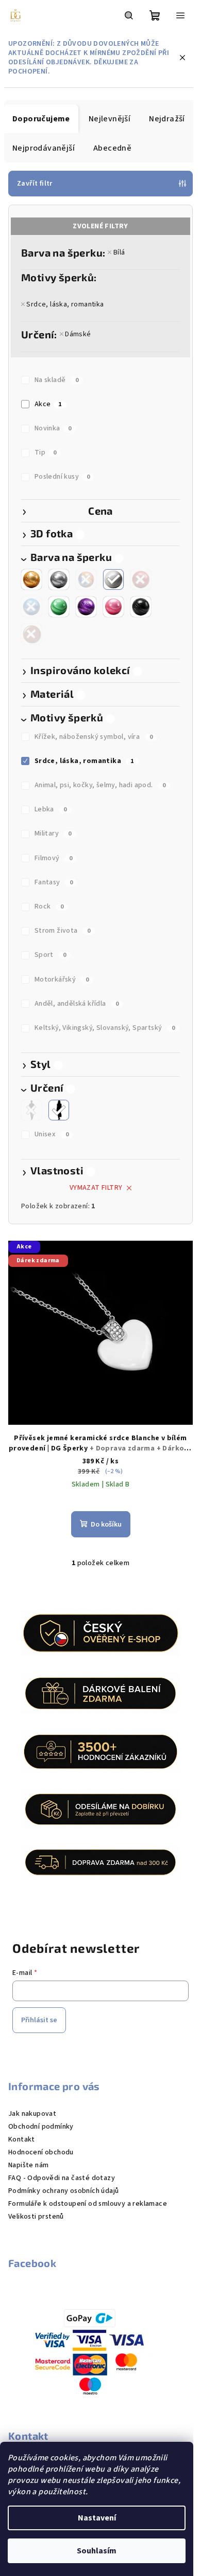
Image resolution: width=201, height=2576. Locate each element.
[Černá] (141, 607)
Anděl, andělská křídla (77, 1004)
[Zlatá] (31, 579)
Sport (51, 955)
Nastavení (97, 2518)
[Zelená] (59, 607)
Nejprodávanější (44, 148)
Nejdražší (167, 119)
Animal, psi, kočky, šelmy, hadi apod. (100, 785)
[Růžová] (113, 607)
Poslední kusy (62, 477)
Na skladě (56, 380)
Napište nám (28, 2165)
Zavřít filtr (35, 184)
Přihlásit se (39, 2020)
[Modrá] (31, 607)
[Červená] (141, 579)
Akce (48, 404)
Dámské (78, 334)
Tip (46, 452)
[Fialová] (86, 607)
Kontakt (22, 2139)
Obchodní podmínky (41, 2127)
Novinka (53, 428)
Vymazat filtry (96, 1188)
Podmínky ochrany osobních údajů (63, 2191)
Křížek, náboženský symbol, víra (94, 737)
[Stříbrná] (59, 579)
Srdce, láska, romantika (65, 304)
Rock (49, 906)
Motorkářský (62, 979)
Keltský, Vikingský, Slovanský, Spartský (105, 1028)
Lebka (51, 809)
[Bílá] (113, 579)
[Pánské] (31, 1110)
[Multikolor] (86, 579)
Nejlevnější (110, 119)
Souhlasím (97, 2551)
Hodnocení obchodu (41, 2152)
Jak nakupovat (32, 2114)
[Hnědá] (31, 634)
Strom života (63, 931)
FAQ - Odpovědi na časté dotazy (62, 2178)
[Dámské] (59, 1110)
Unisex (52, 1134)
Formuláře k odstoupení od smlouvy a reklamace (88, 2204)
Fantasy (54, 882)
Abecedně (112, 148)
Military (53, 833)
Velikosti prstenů (36, 2217)
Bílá (119, 252)
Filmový (54, 858)
